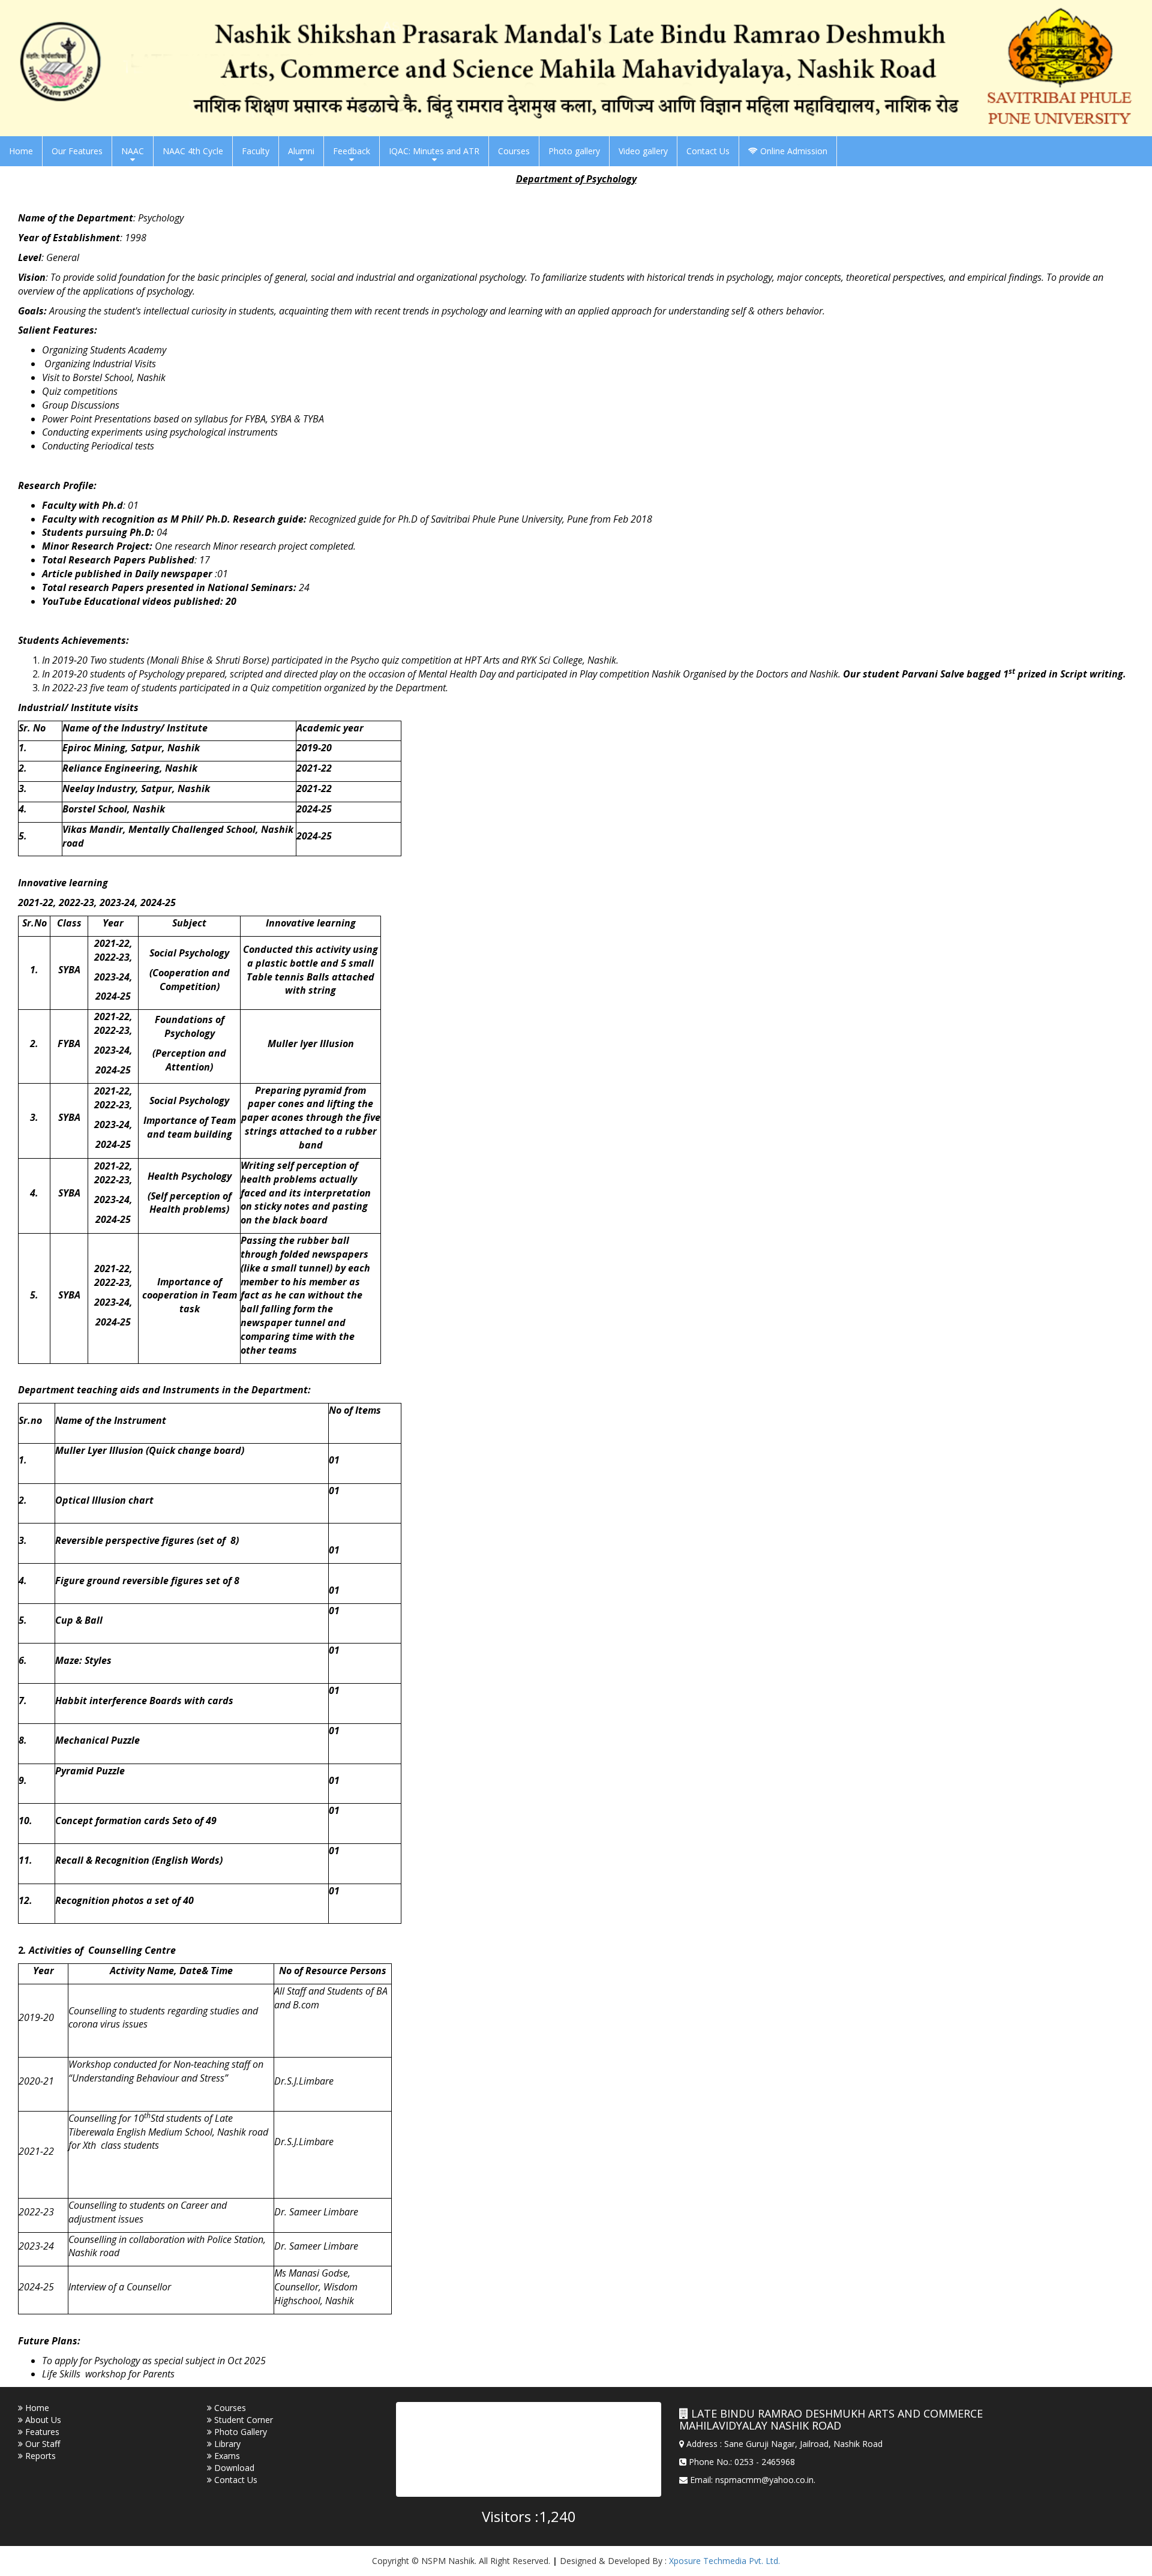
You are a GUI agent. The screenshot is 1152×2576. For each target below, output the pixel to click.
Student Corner (242, 2420)
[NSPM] (576, 67)
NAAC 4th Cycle (193, 151)
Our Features (77, 151)
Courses (514, 151)
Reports (39, 2456)
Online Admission (793, 151)
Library (226, 2444)
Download (233, 2468)
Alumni (301, 151)
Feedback (352, 151)
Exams (226, 2456)
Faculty (256, 151)
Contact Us (708, 151)
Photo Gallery (239, 2432)
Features (41, 2432)
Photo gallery (574, 151)
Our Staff (41, 2444)
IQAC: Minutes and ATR (434, 151)
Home (21, 151)
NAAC (133, 151)
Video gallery (643, 151)
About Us (42, 2420)
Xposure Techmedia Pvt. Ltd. (724, 2561)
